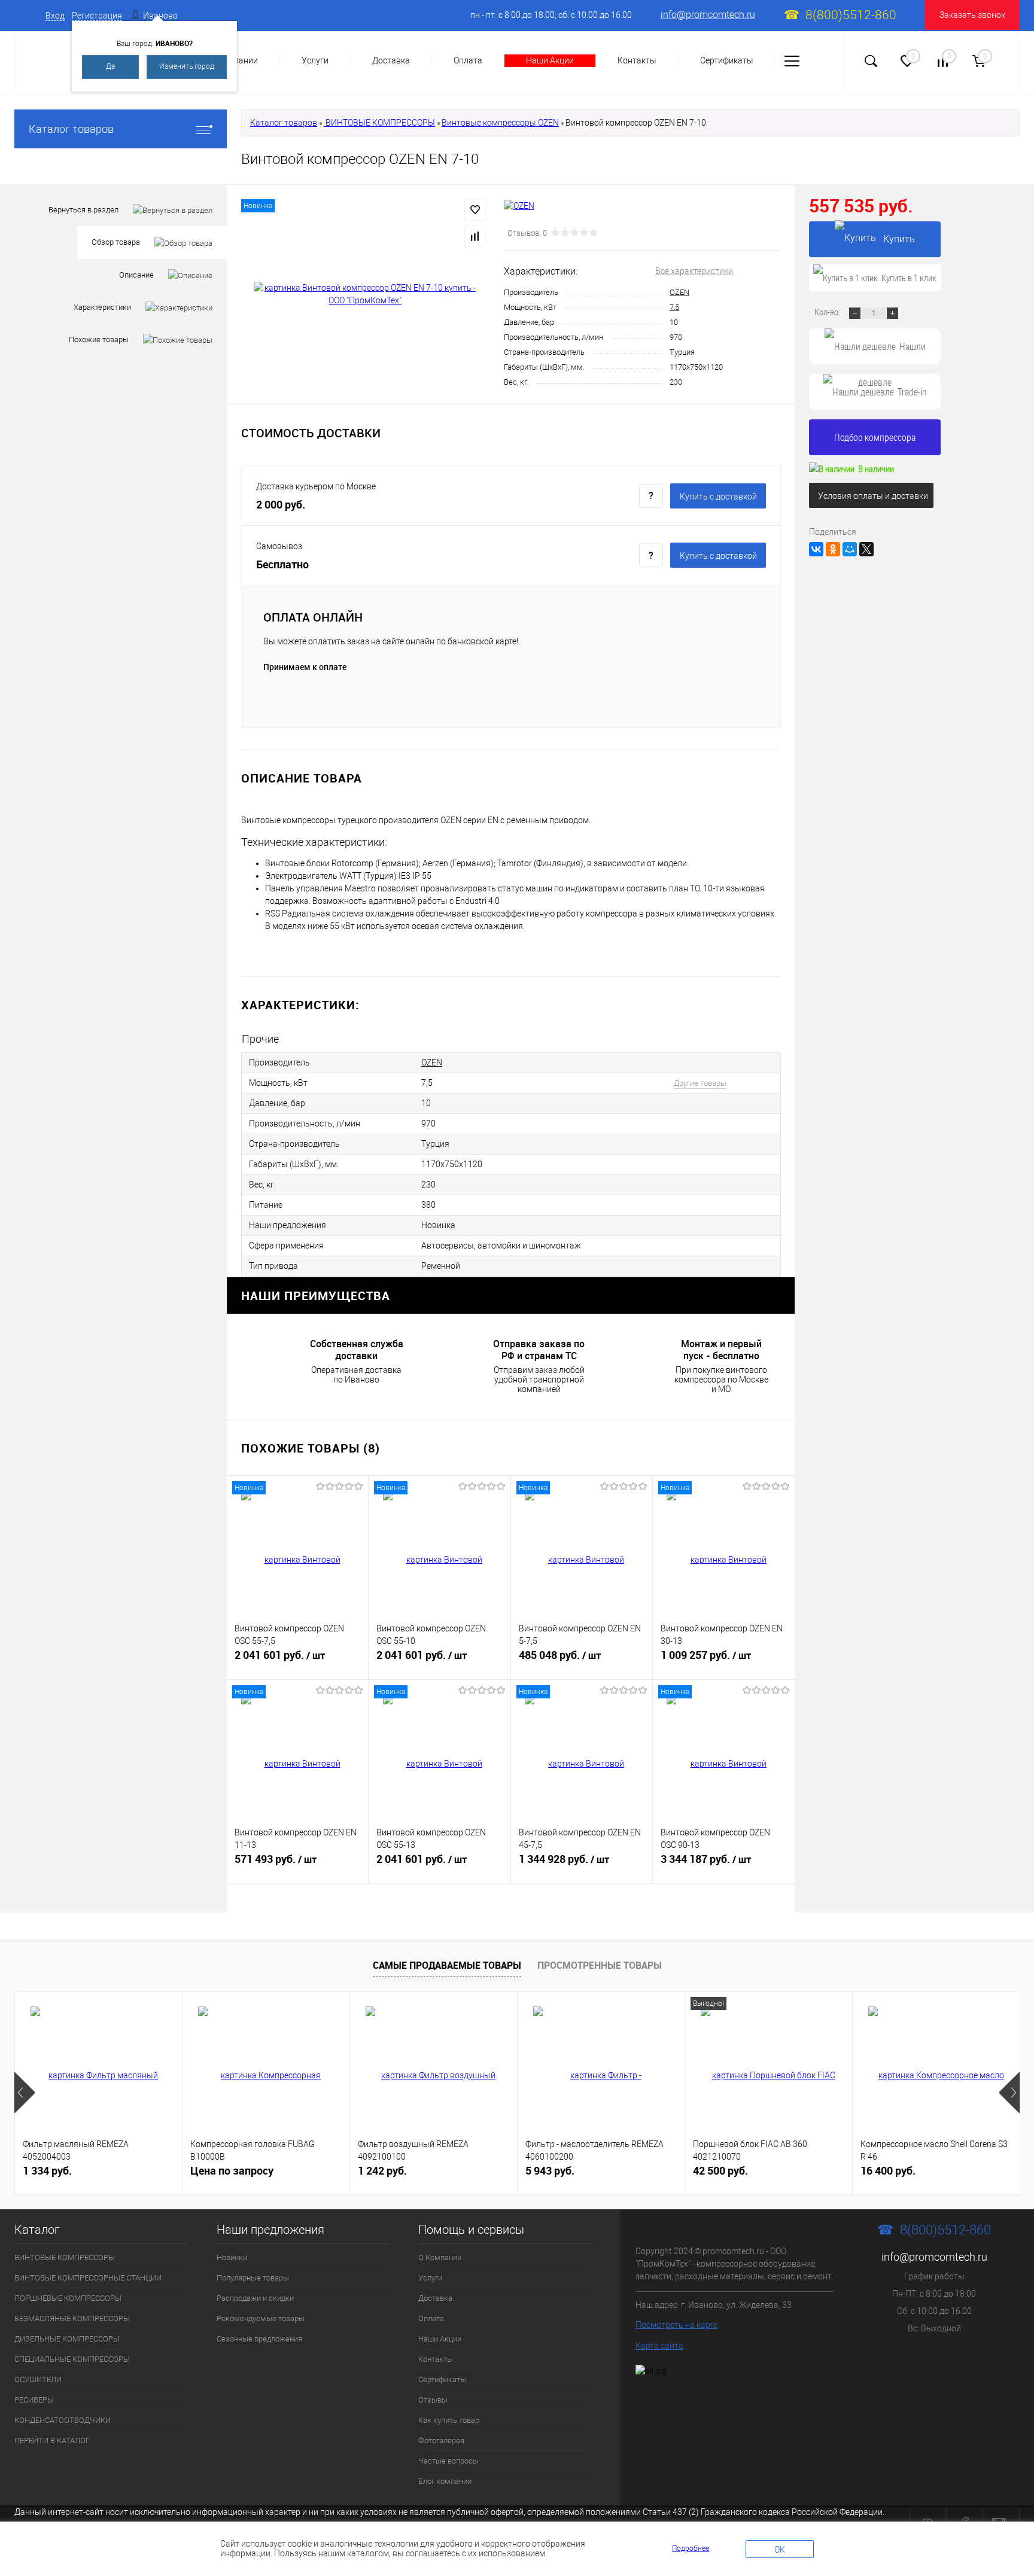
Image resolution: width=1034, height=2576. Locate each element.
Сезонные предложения (259, 2339)
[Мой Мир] (850, 549)
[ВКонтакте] (816, 549)
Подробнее (691, 2548)
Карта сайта (659, 2346)
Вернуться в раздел (83, 210)
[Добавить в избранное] (475, 210)
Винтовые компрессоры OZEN (500, 123)
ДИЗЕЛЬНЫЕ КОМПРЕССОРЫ (67, 2339)
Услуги (315, 60)
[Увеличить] (365, 294)
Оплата (468, 60)
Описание (136, 275)
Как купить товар (449, 2420)
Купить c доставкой (718, 497)
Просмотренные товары (600, 1965)
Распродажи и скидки (255, 2298)
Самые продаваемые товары (447, 1965)
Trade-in (912, 392)
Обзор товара (116, 242)
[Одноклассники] (833, 549)
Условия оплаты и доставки (873, 496)
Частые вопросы (448, 2461)
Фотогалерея (441, 2440)
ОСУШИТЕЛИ (38, 2379)
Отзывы (433, 2400)
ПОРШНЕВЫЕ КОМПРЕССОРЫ (68, 2298)
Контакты (637, 60)
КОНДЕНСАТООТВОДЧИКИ (63, 2420)
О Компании (440, 2257)
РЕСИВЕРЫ (34, 2400)
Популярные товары (253, 2278)
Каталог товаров (71, 129)
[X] (866, 549)
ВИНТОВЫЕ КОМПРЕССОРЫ (379, 123)
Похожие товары (99, 339)
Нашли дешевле (892, 352)
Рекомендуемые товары (261, 2318)
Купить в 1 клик (909, 278)
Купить (899, 239)
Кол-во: (828, 312)
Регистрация (97, 16)
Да (110, 66)
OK (780, 2550)
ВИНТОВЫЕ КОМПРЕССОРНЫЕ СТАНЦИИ (88, 2278)
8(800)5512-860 (851, 15)
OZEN (679, 292)
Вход (55, 16)
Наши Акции (550, 60)
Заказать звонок (972, 15)
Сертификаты (727, 60)
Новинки (232, 2257)
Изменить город (187, 66)
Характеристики (102, 307)
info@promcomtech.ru (708, 15)
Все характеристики (694, 271)
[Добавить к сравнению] (475, 236)
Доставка (391, 60)
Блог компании (445, 2481)
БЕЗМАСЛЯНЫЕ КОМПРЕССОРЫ (72, 2318)
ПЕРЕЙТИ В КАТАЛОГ (52, 2440)
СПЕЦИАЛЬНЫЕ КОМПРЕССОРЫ (72, 2359)
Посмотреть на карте (676, 2325)
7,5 (674, 307)
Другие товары (700, 1083)
